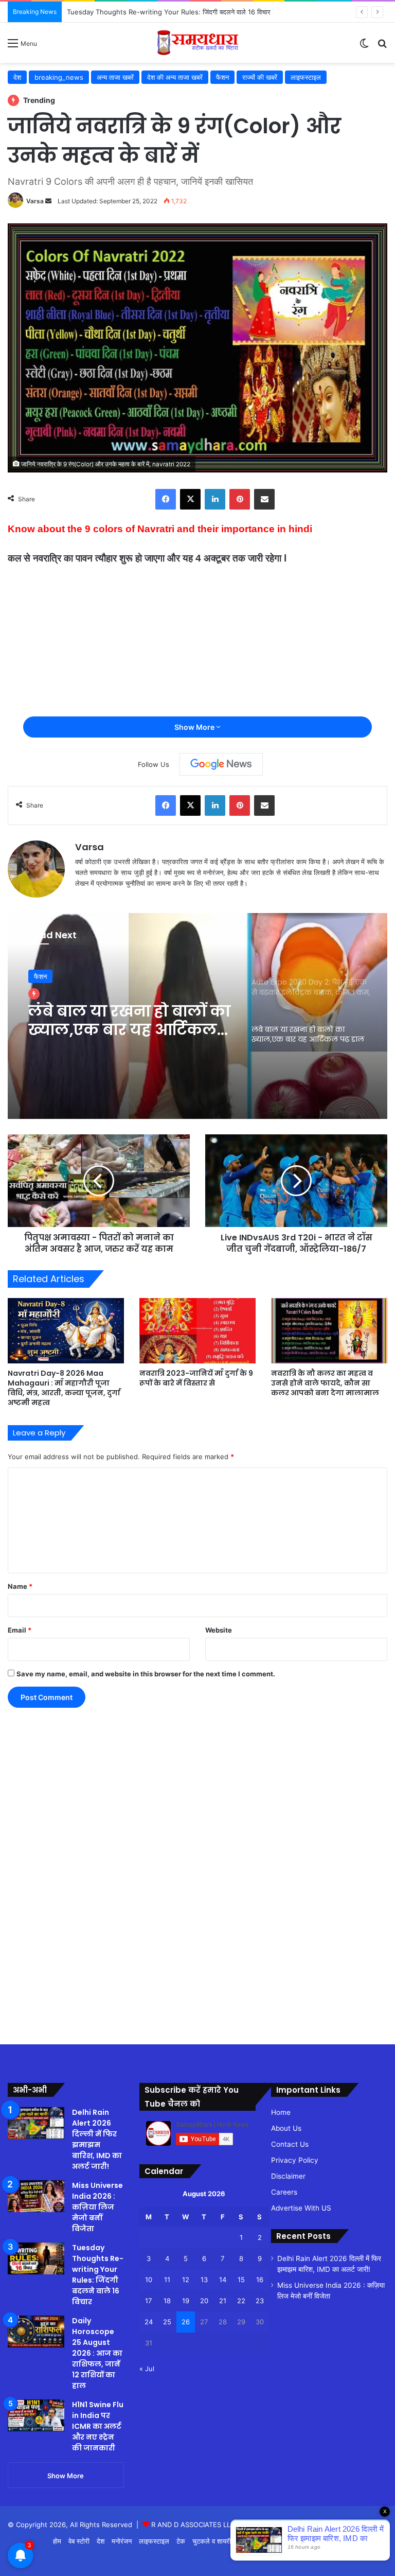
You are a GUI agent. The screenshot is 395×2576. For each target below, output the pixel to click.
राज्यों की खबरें (260, 77)
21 (223, 2301)
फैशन (222, 77)
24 (149, 2322)
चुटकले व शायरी (212, 2541)
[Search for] (382, 47)
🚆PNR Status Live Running (341, 2541)
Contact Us (290, 2144)
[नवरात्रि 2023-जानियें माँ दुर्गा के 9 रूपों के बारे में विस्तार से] (197, 1331)
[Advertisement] (41, 1867)
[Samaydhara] (198, 43)
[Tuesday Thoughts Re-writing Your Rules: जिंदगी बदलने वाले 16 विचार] (36, 2258)
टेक (181, 2541)
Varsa (35, 201)
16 (260, 2280)
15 (241, 2280)
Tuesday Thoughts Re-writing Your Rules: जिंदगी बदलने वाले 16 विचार (98, 2275)
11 (167, 2280)
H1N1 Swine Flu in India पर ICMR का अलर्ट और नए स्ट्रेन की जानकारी (98, 2426)
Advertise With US (301, 2208)
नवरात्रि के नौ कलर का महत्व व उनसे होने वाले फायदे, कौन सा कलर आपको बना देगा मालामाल (325, 1383)
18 (167, 2301)
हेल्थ (260, 2541)
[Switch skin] (364, 47)
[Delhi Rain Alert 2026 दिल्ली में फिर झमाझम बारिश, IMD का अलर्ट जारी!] (36, 2123)
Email (20, 1630)
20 (204, 2301)
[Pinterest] (240, 499)
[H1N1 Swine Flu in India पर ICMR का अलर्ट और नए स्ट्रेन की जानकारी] (36, 2415)
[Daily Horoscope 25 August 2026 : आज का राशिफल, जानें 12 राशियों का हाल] (36, 2332)
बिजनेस (281, 2541)
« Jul (147, 2369)
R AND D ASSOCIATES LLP (193, 2525)
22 (241, 2301)
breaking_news (59, 77)
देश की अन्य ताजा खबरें (175, 77)
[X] (190, 499)
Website (219, 1630)
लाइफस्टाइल (306, 77)
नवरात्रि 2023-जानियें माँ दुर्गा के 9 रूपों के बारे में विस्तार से (196, 1378)
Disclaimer (288, 2176)
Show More (195, 727)
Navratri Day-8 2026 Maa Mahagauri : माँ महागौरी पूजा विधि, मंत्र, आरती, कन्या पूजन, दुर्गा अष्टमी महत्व (64, 1388)
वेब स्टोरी (79, 2541)
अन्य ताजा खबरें (115, 77)
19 (186, 2301)
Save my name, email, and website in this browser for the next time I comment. (146, 1674)
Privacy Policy (295, 2160)
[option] (197, 1016)
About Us (286, 2128)
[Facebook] (166, 499)
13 (204, 2280)
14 (223, 2280)
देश (17, 77)
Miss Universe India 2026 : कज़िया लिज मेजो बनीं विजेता (97, 2207)
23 (260, 2301)
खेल (243, 2541)
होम (57, 2541)
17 (148, 2301)
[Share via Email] (264, 499)
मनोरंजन (122, 2541)
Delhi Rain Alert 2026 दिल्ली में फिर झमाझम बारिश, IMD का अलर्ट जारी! (97, 2139)
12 (186, 2280)
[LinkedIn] (215, 499)
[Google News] (221, 764)
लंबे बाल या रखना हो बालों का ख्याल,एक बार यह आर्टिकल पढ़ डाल (129, 1021)
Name (20, 1586)
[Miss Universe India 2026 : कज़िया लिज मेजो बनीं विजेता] (36, 2196)
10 (149, 2280)
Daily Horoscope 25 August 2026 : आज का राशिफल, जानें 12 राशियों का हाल (97, 2353)
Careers (284, 2192)
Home (281, 2112)
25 (167, 2322)
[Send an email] (48, 201)
